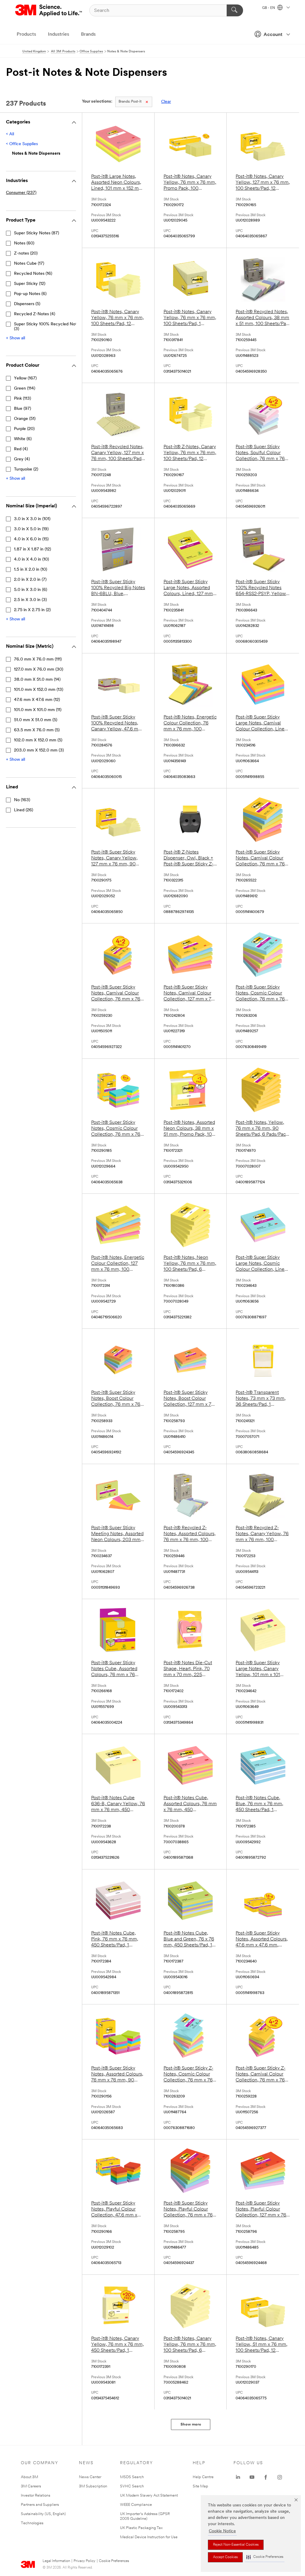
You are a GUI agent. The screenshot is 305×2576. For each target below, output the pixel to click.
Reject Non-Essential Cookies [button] (236, 2545)
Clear (166, 102)
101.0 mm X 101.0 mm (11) (38, 710)
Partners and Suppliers (40, 2505)
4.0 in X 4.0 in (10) (31, 560)
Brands (88, 34)
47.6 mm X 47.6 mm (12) (37, 700)
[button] (265, 2557)
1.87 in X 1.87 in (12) (32, 549)
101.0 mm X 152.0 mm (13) (39, 690)
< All (10, 134)
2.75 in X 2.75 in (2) (32, 610)
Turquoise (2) (26, 469)
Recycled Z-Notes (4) (35, 314)
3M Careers (31, 2486)
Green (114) (25, 389)
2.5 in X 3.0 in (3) (30, 600)
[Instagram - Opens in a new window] (280, 2477)
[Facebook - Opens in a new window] (266, 2477)
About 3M (29, 2477)
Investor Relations (36, 2496)
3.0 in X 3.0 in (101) (32, 519)
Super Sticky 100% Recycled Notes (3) (48, 327)
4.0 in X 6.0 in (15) (31, 539)
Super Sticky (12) (30, 284)
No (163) (22, 800)
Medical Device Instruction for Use (149, 2537)
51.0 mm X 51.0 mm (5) (36, 720)
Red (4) (21, 449)
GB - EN (269, 8)
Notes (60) (24, 243)
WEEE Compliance (136, 2505)
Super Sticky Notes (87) (36, 233)
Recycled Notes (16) (33, 274)
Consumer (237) (21, 193)
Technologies (32, 2523)
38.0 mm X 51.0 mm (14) (37, 680)
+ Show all (15, 338)
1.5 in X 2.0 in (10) (31, 570)
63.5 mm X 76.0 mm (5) (37, 730)
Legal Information (56, 2561)
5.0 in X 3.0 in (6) (31, 590)
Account (273, 35)
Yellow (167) (25, 378)
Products (26, 34)
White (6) (23, 439)
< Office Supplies (22, 144)
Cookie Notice (222, 2531)
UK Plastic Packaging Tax (141, 2528)
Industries (59, 34)
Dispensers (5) (27, 304)
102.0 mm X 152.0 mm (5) (38, 740)
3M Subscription (93, 2486)
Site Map (200, 2486)
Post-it (130, 102)
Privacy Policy (84, 2561)
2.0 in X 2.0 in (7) (30, 580)
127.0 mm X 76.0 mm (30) (39, 670)
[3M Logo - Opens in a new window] (49, 10)
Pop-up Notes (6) (30, 294)
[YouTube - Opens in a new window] (252, 2477)
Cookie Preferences (114, 2561)
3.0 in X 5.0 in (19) (31, 529)
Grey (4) (22, 459)
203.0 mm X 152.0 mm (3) (39, 750)
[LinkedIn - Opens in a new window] (238, 2477)
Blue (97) (22, 409)
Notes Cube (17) (29, 264)
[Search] (235, 10)
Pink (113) (22, 399)
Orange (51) (25, 419)
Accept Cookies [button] (225, 2557)
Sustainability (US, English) (43, 2514)
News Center (90, 2477)
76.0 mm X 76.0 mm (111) (38, 659)
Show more (191, 2424)
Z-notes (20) (26, 254)
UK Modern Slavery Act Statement (149, 2496)
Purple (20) (24, 429)
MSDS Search (132, 2477)
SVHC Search (132, 2486)
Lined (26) (24, 810)
